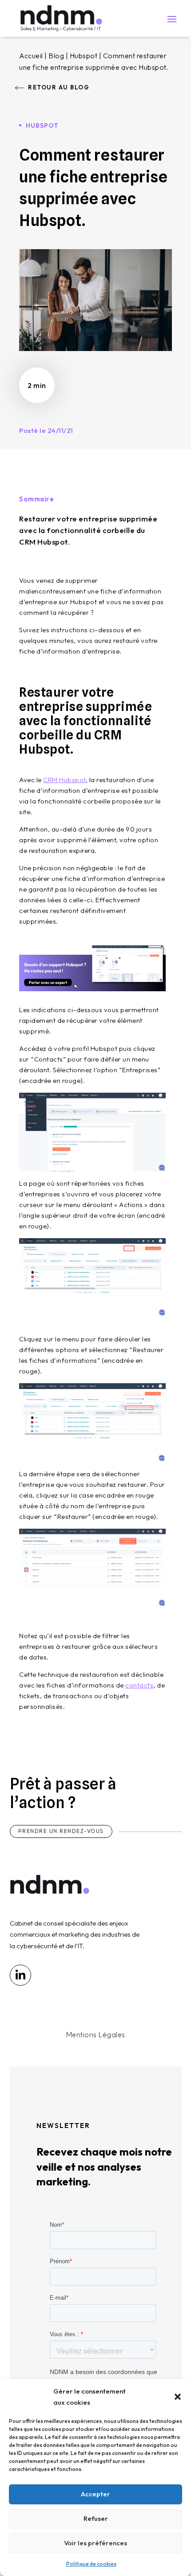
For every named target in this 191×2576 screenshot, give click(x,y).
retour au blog (59, 87)
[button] (178, 2397)
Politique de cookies (91, 2564)
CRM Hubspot (64, 780)
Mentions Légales (96, 2035)
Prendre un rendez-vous (61, 1831)
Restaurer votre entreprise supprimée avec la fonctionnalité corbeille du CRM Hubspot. (88, 530)
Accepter (95, 2494)
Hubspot (84, 56)
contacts (139, 1685)
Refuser (96, 2518)
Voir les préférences (95, 2543)
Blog (56, 56)
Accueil (31, 56)
